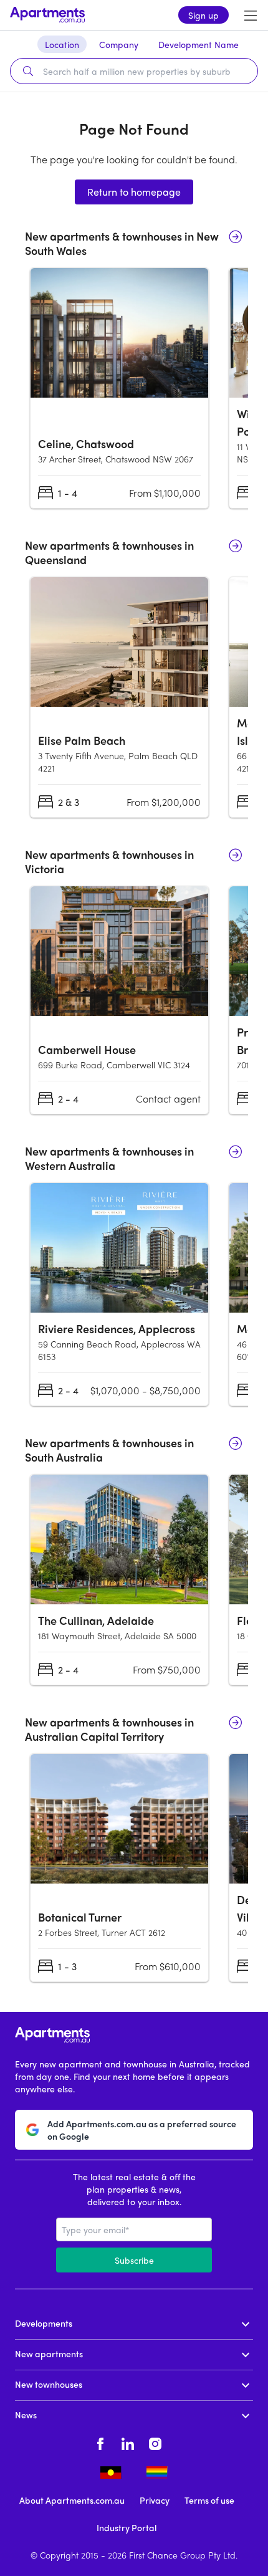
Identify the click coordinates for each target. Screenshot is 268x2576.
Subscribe (134, 2260)
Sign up (203, 15)
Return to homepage (134, 192)
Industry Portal (127, 2527)
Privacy (155, 2500)
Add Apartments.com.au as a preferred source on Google (142, 2130)
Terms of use (209, 2500)
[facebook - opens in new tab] (100, 2442)
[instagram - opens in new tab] (155, 2442)
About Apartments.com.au (72, 2500)
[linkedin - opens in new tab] (128, 2442)
